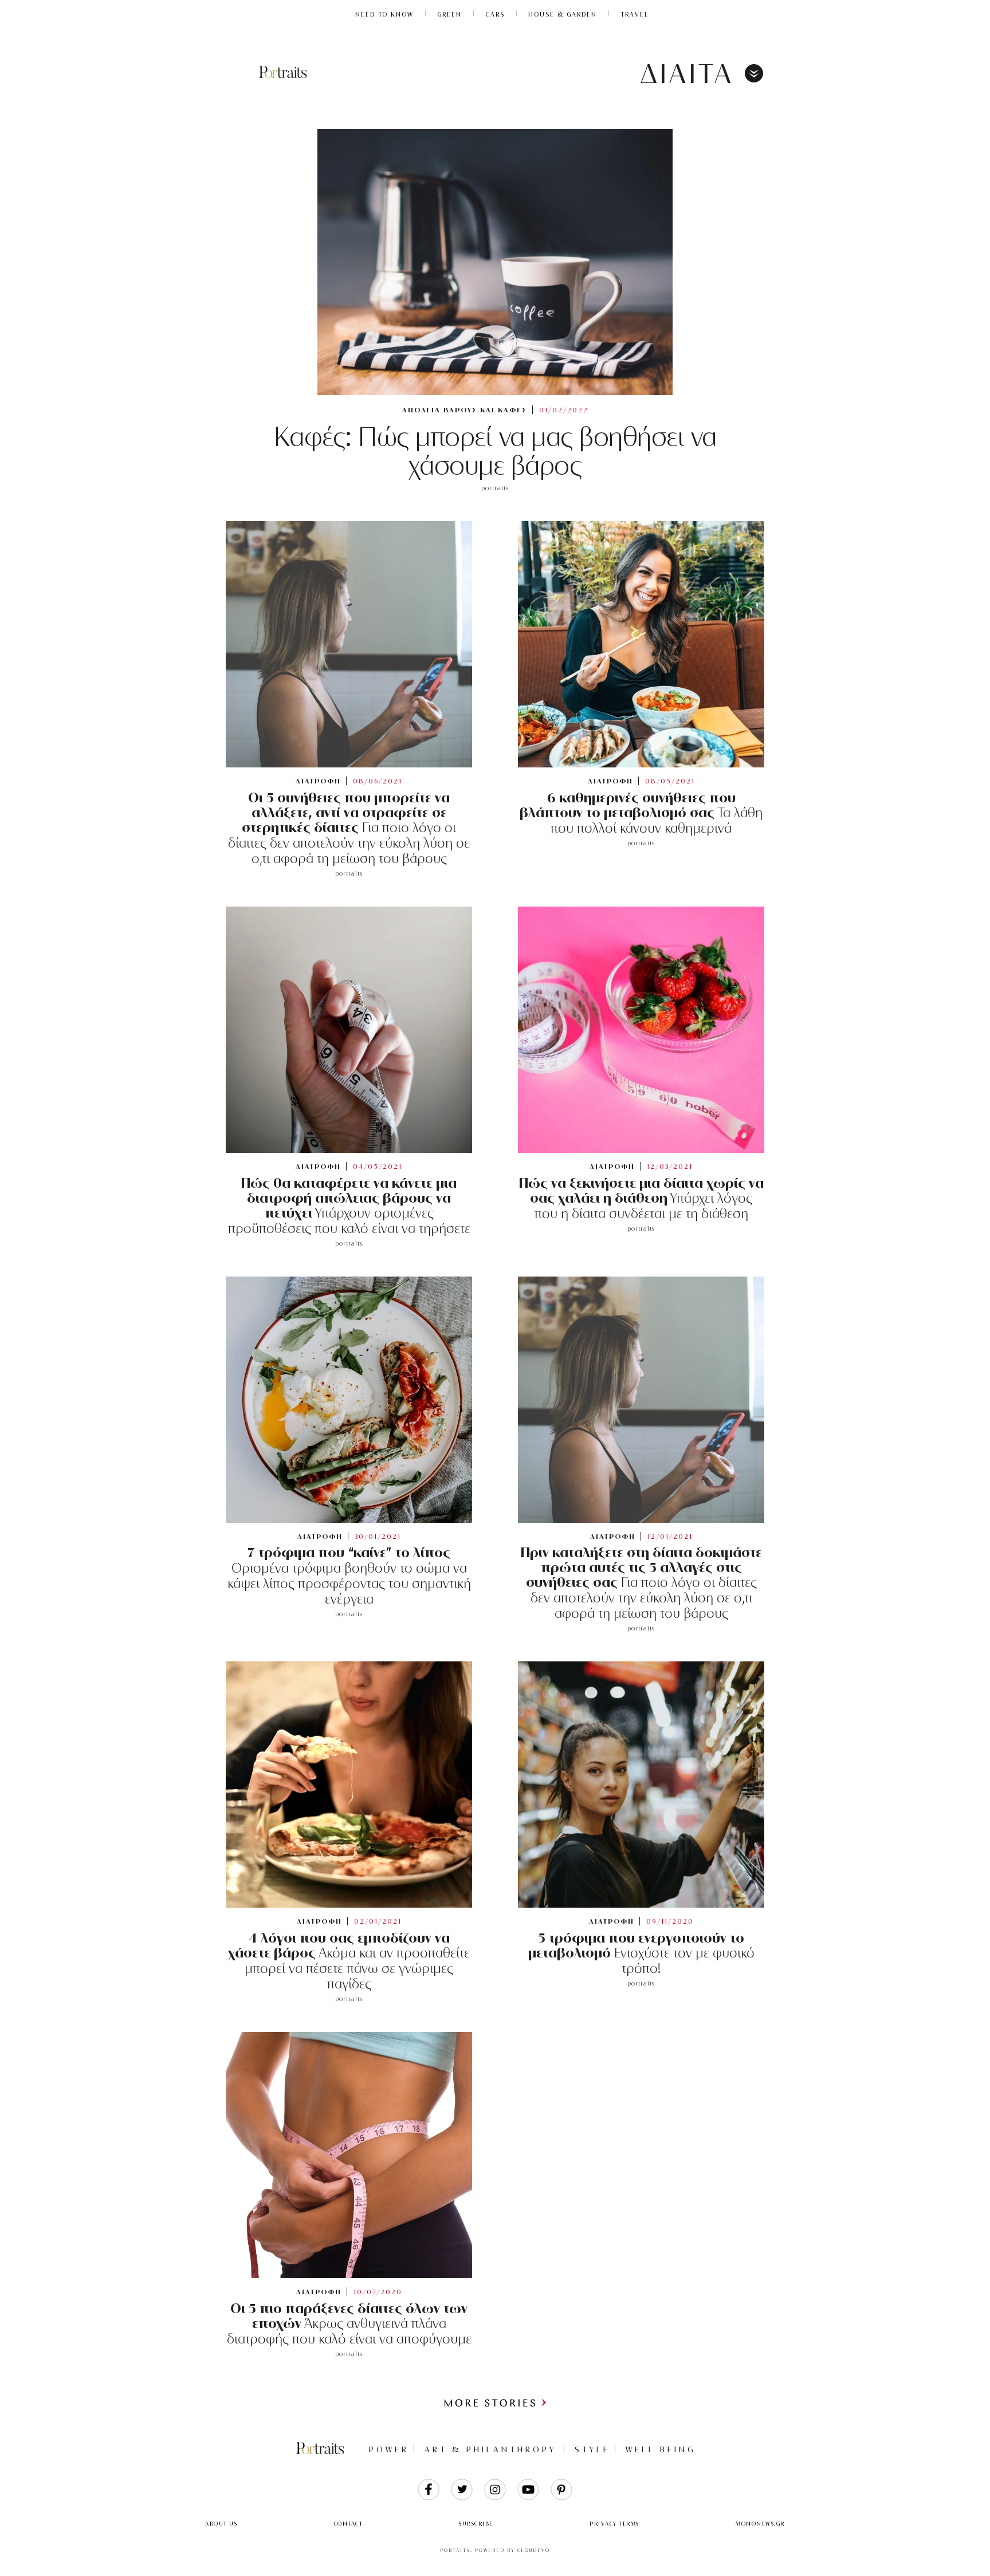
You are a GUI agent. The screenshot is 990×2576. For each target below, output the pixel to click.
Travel (635, 14)
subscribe (476, 2524)
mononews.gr (760, 2524)
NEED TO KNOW (384, 14)
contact (349, 2524)
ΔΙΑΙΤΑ (687, 74)
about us (221, 2524)
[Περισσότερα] (495, 2405)
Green (449, 14)
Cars (495, 14)
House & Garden (563, 14)
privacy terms (614, 2524)
